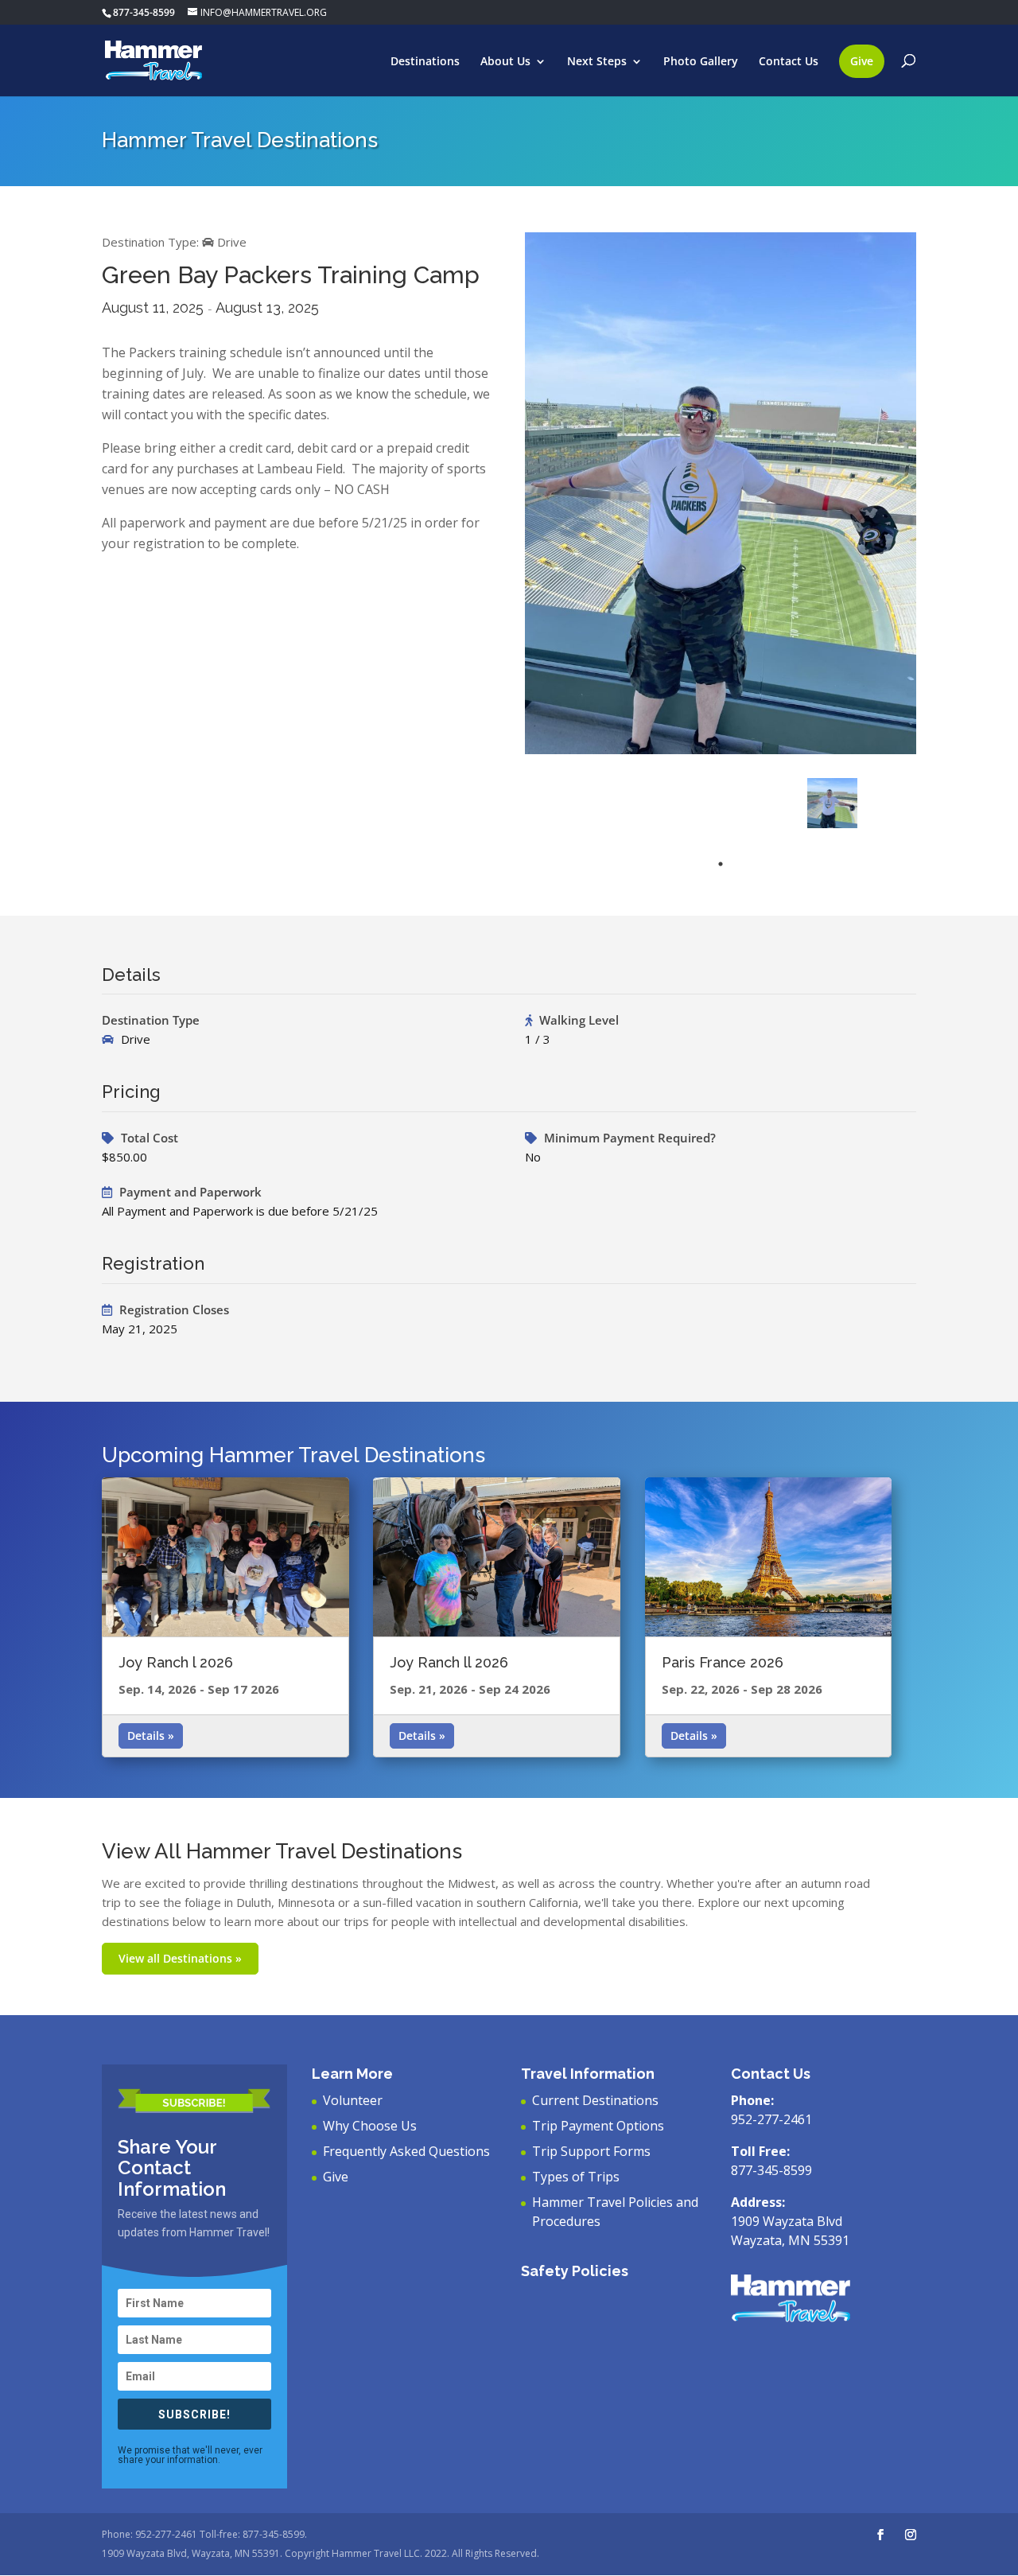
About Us (505, 62)
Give (862, 61)
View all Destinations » (180, 1958)
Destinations (425, 62)
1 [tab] (721, 864)
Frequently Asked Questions (406, 2151)
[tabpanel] (832, 803)
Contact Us (789, 62)
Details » (151, 1735)
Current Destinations (595, 2100)
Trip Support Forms (591, 2151)
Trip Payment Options (598, 2126)
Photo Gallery (701, 62)
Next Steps (597, 62)
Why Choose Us (370, 2126)
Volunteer (353, 2100)
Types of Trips (576, 2177)
